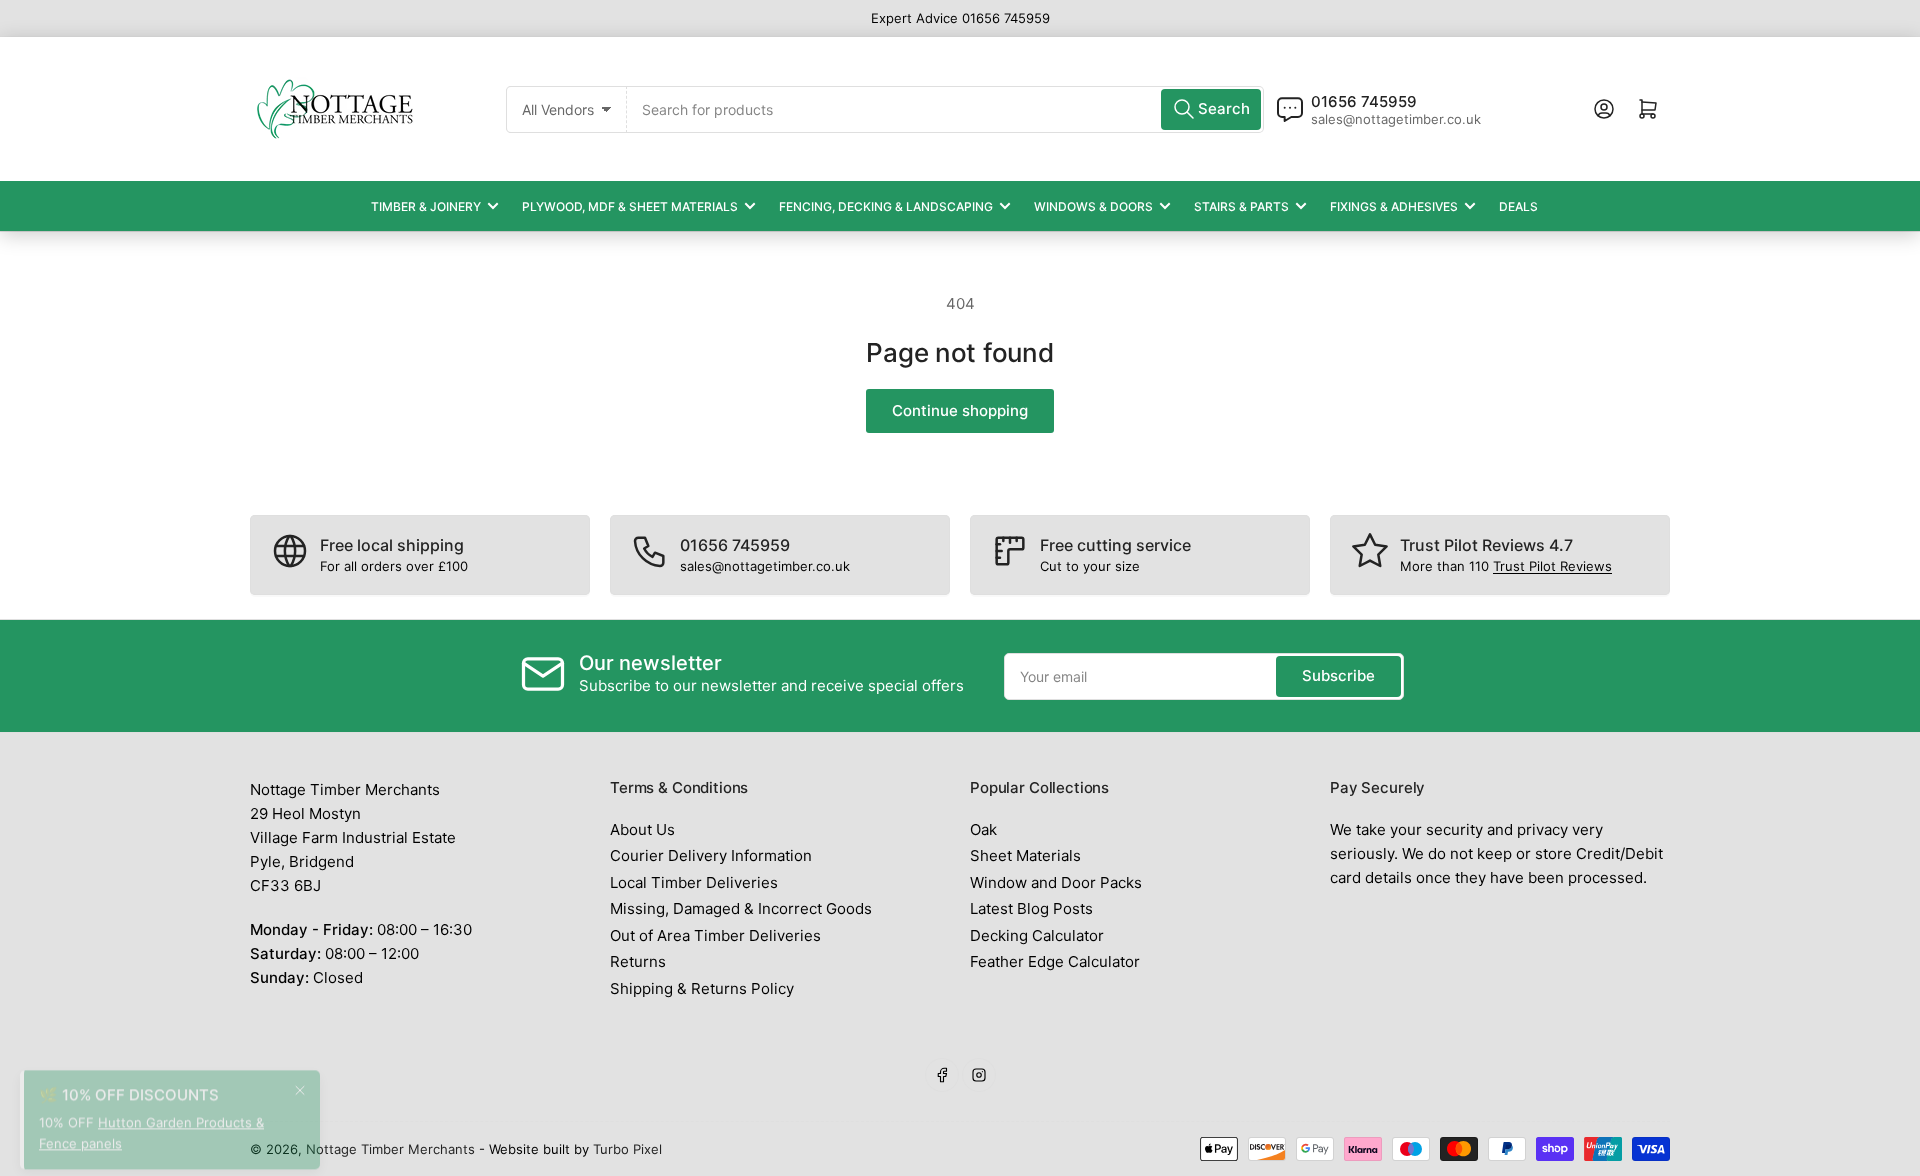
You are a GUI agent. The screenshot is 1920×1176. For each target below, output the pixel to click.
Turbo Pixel (627, 1149)
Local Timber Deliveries (694, 882)
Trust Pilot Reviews (1552, 566)
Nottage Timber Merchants (390, 1149)
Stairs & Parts (1241, 206)
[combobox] (945, 109)
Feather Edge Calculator (1055, 961)
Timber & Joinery (426, 206)
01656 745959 (1364, 101)
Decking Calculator (1037, 935)
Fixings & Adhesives (1394, 206)
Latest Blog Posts (1031, 908)
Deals (1518, 206)
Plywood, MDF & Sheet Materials (630, 206)
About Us (642, 829)
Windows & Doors (1093, 206)
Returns (638, 961)
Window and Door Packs (1056, 882)
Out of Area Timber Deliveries (715, 935)
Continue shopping (960, 410)
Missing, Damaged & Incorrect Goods (741, 908)
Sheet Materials (1025, 855)
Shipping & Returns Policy (702, 988)
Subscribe (1338, 675)
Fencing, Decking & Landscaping (886, 206)
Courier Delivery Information (711, 855)
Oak (983, 829)
